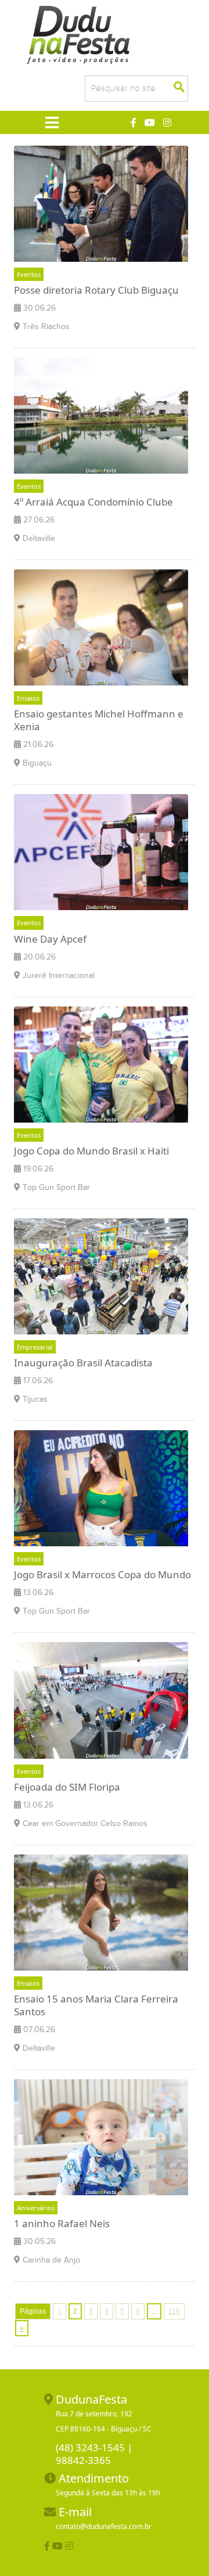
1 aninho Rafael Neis (62, 2223)
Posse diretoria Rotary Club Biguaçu (96, 290)
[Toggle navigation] (51, 122)
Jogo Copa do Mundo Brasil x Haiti (91, 1151)
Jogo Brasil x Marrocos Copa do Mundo (102, 1574)
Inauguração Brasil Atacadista (83, 1363)
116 (174, 2311)
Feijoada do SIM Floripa (67, 1787)
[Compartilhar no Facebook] (134, 122)
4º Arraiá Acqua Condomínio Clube (93, 502)
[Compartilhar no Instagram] (167, 122)
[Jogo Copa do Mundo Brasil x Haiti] (101, 1066)
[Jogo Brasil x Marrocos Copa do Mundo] (101, 1491)
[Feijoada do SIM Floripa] (101, 1702)
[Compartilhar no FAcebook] (47, 2546)
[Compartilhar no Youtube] (150, 122)
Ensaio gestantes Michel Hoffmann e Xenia (99, 720)
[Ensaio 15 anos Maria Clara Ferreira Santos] (101, 1914)
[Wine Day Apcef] (101, 854)
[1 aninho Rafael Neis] (101, 2139)
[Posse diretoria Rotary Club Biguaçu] (101, 205)
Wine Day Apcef (50, 939)
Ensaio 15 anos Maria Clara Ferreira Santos (96, 2005)
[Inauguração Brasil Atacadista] (101, 1278)
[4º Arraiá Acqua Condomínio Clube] (101, 417)
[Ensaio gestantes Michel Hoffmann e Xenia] (101, 629)
